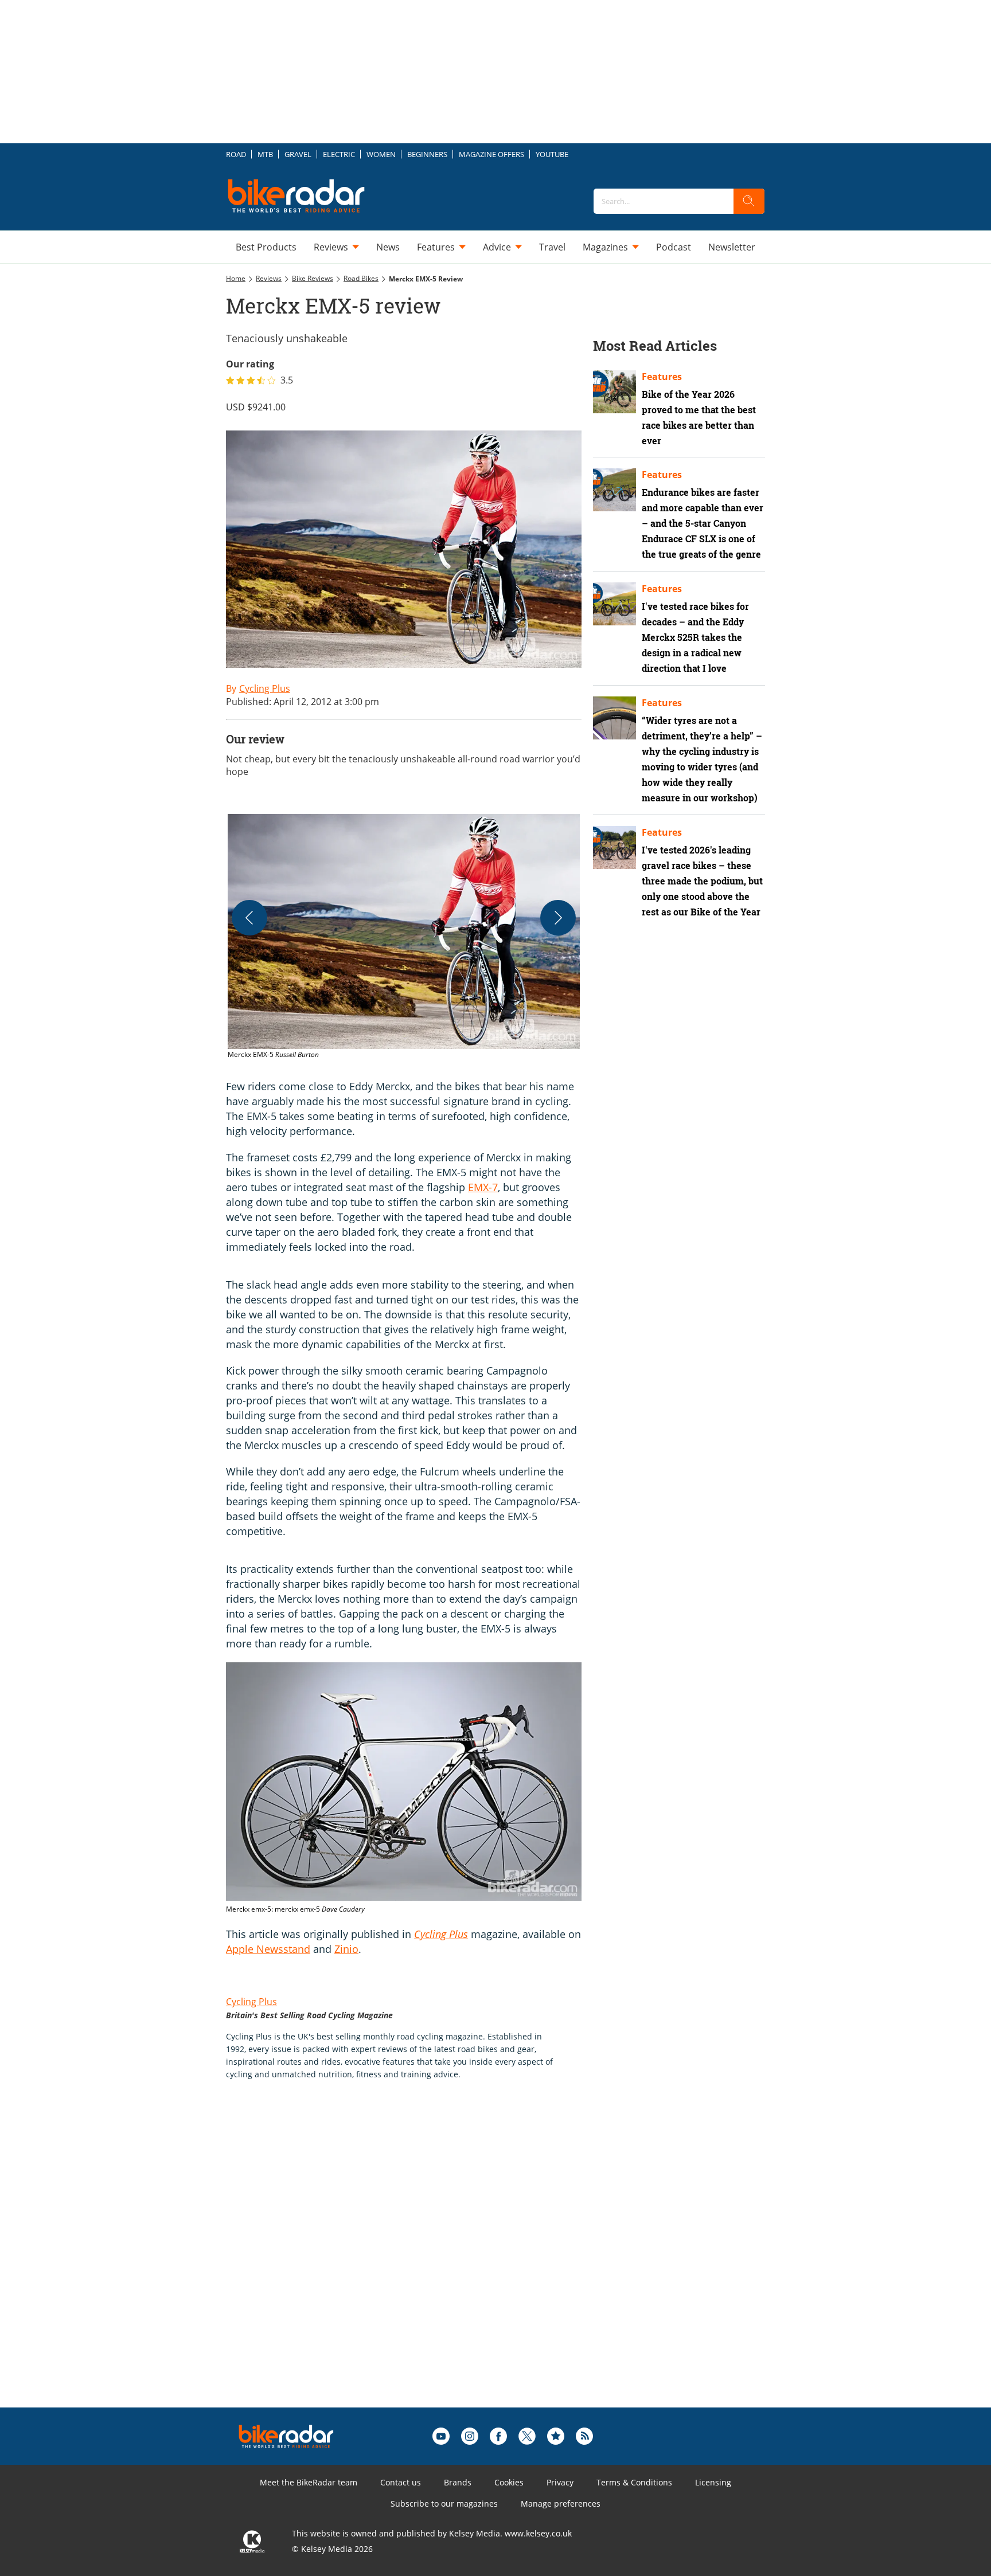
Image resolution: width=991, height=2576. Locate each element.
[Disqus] (415, 2262)
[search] (749, 201)
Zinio (346, 1949)
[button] (404, 937)
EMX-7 (483, 1187)
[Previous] (249, 918)
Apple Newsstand (268, 1949)
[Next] (558, 918)
